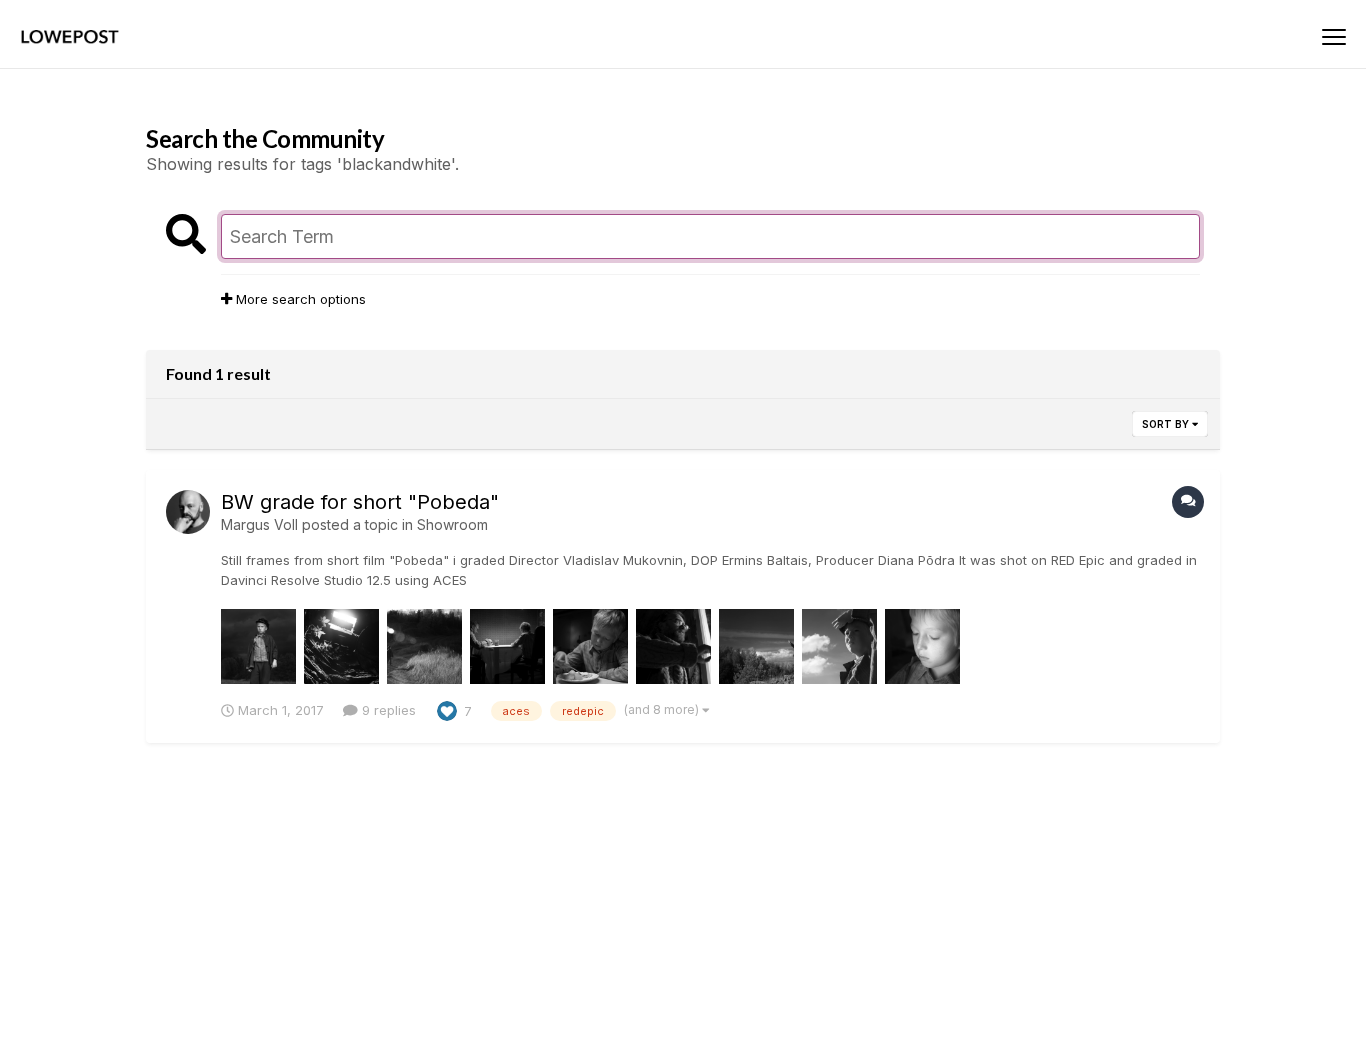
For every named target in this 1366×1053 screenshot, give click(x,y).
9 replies (387, 710)
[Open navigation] (1334, 37)
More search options (299, 299)
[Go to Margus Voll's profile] (188, 512)
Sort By (1167, 424)
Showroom (452, 524)
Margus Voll (259, 524)
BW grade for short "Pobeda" (360, 502)
